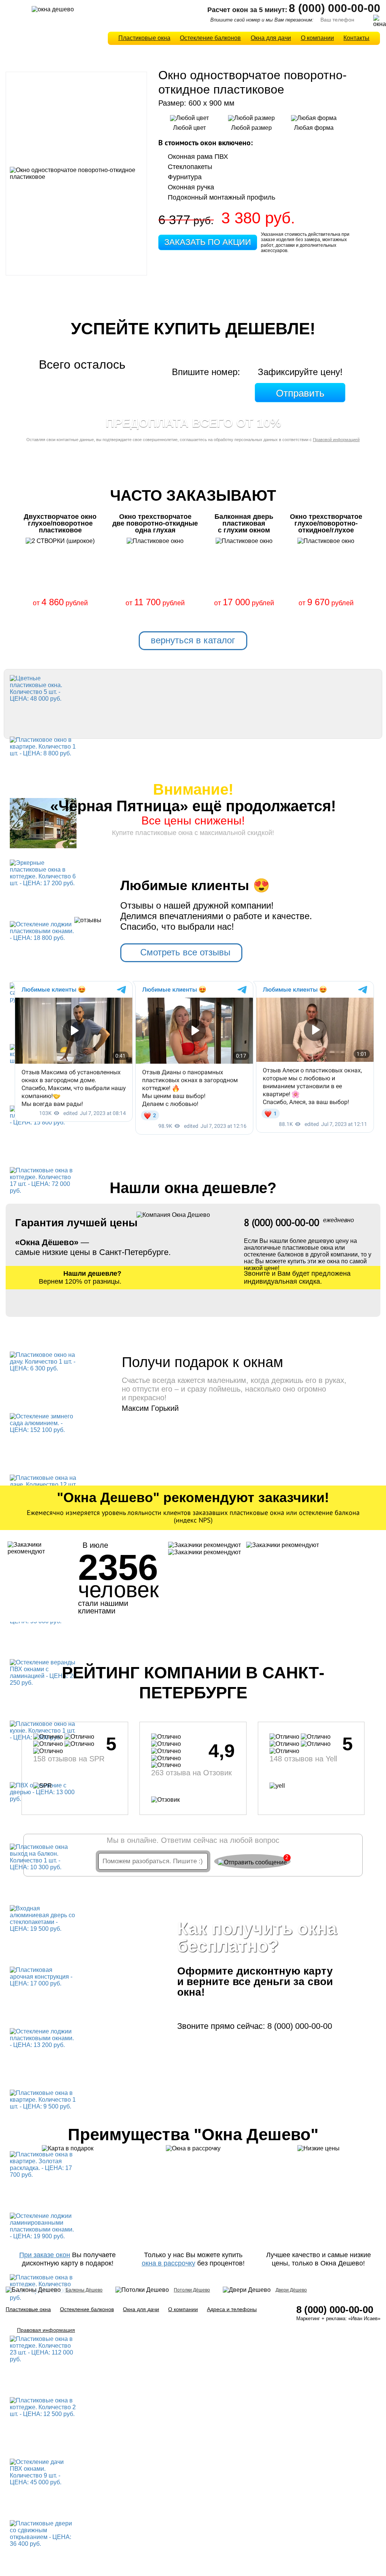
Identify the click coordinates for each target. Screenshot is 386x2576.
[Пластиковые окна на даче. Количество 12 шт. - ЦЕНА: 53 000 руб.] (43, 1484)
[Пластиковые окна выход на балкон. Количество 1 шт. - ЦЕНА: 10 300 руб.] (43, 1857)
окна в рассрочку (168, 2263)
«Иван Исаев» (364, 2318)
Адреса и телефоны (232, 2309)
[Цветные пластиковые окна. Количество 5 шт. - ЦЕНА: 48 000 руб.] (43, 688)
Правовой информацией (336, 440)
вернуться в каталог (193, 640)
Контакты (356, 38)
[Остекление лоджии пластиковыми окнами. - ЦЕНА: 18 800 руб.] (43, 931)
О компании (317, 38)
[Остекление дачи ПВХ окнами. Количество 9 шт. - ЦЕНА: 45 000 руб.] (43, 2472)
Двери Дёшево (291, 2290)
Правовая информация (46, 2330)
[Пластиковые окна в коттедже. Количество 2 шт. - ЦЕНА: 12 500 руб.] (43, 2407)
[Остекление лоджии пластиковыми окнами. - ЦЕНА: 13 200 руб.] (43, 2038)
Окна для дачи (271, 38)
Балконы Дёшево (84, 2290)
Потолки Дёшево (192, 2290)
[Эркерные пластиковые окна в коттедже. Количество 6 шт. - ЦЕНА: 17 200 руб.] (43, 873)
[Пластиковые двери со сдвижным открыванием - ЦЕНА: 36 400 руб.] (43, 2533)
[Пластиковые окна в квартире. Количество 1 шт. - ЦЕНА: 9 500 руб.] (43, 2099)
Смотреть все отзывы (185, 952)
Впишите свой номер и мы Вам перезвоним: (262, 20)
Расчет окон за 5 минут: (247, 10)
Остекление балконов (210, 38)
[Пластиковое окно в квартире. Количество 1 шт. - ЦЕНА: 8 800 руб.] (43, 746)
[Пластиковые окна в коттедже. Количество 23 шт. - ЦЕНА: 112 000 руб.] (43, 2349)
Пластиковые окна (144, 38)
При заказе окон (45, 2255)
